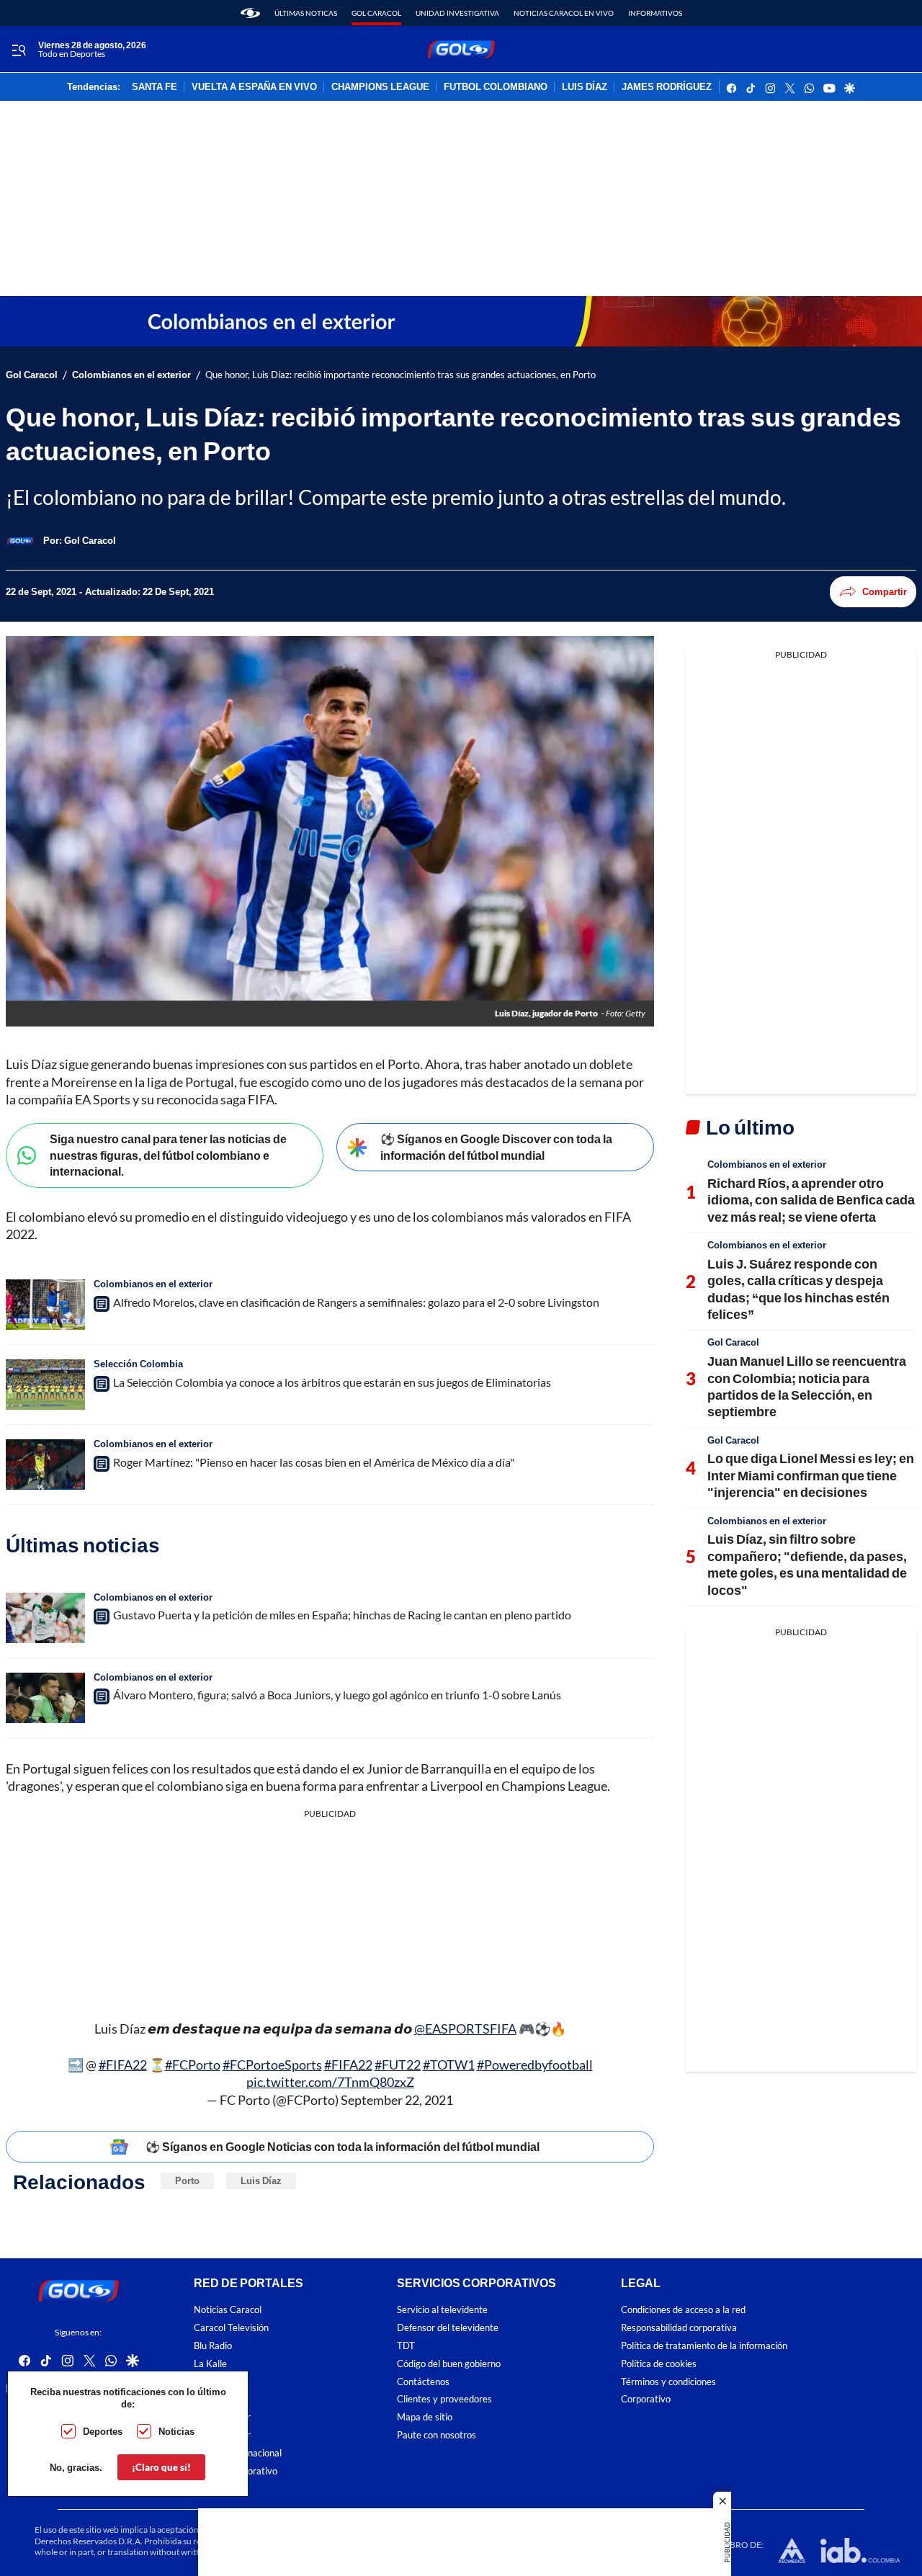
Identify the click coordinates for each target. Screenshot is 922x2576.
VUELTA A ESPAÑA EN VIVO (254, 87)
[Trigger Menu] (18, 50)
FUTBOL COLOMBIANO (496, 87)
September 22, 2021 (397, 2100)
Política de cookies (659, 2364)
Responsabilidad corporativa (679, 2328)
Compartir (885, 591)
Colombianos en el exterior (131, 375)
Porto (187, 2181)
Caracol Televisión (231, 2328)
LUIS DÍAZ (585, 87)
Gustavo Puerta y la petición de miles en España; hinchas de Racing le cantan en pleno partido (342, 1615)
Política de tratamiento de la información (704, 2346)
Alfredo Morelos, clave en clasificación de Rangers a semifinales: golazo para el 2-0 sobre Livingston (356, 1302)
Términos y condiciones (668, 2382)
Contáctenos (423, 2382)
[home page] (250, 13)
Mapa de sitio (425, 2417)
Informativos (655, 13)
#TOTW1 (449, 2065)
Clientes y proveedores (444, 2400)
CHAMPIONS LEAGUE (380, 87)
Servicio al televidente (442, 2311)
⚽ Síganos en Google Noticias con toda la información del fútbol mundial (343, 2146)
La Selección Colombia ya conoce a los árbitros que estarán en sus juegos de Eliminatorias (332, 1382)
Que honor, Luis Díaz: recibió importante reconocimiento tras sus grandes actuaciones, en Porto (400, 375)
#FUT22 (398, 2065)
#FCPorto (193, 2065)
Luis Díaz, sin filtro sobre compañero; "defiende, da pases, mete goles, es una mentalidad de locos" (807, 1564)
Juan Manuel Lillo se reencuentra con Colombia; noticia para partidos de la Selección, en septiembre (807, 1386)
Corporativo (646, 2400)
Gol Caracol (376, 13)
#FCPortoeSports (272, 2065)
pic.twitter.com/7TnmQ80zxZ (330, 2082)
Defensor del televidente (448, 2328)
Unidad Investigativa (457, 13)
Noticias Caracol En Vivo (564, 13)
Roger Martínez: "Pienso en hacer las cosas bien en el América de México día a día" (314, 1462)
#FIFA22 (123, 2065)
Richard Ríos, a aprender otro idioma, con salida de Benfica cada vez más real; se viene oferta (811, 1200)
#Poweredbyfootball (535, 2065)
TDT (406, 2346)
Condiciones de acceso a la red (683, 2311)
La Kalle (210, 2364)
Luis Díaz (261, 2181)
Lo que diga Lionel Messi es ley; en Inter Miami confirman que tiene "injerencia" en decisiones (811, 1475)
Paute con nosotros (437, 2435)
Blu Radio (213, 2346)
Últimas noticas (306, 13)
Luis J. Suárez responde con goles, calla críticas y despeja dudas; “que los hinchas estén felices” (798, 1289)
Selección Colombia (138, 1364)
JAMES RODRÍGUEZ (667, 87)
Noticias (176, 2431)
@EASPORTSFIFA (465, 2029)
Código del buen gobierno (449, 2364)
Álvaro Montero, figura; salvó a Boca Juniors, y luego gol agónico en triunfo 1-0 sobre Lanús (337, 1695)
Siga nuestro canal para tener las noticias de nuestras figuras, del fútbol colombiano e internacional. (168, 1155)
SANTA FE (155, 87)
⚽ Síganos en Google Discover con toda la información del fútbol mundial (496, 1147)
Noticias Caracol (228, 2311)
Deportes (103, 2431)
